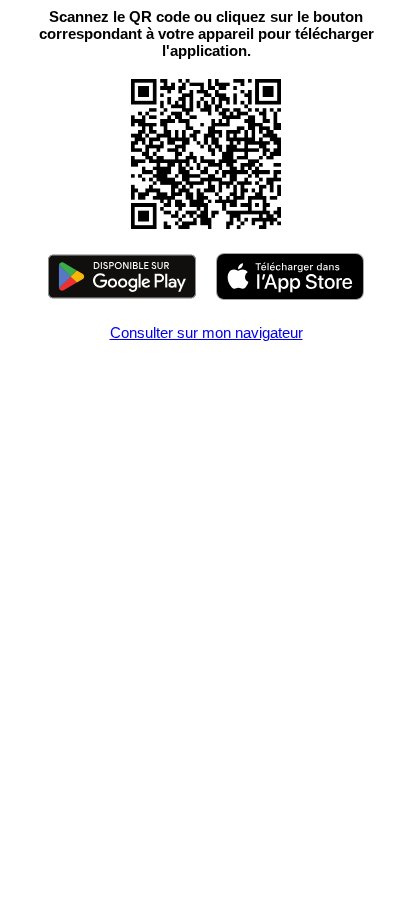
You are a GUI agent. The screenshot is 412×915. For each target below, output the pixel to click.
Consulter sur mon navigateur (206, 332)
